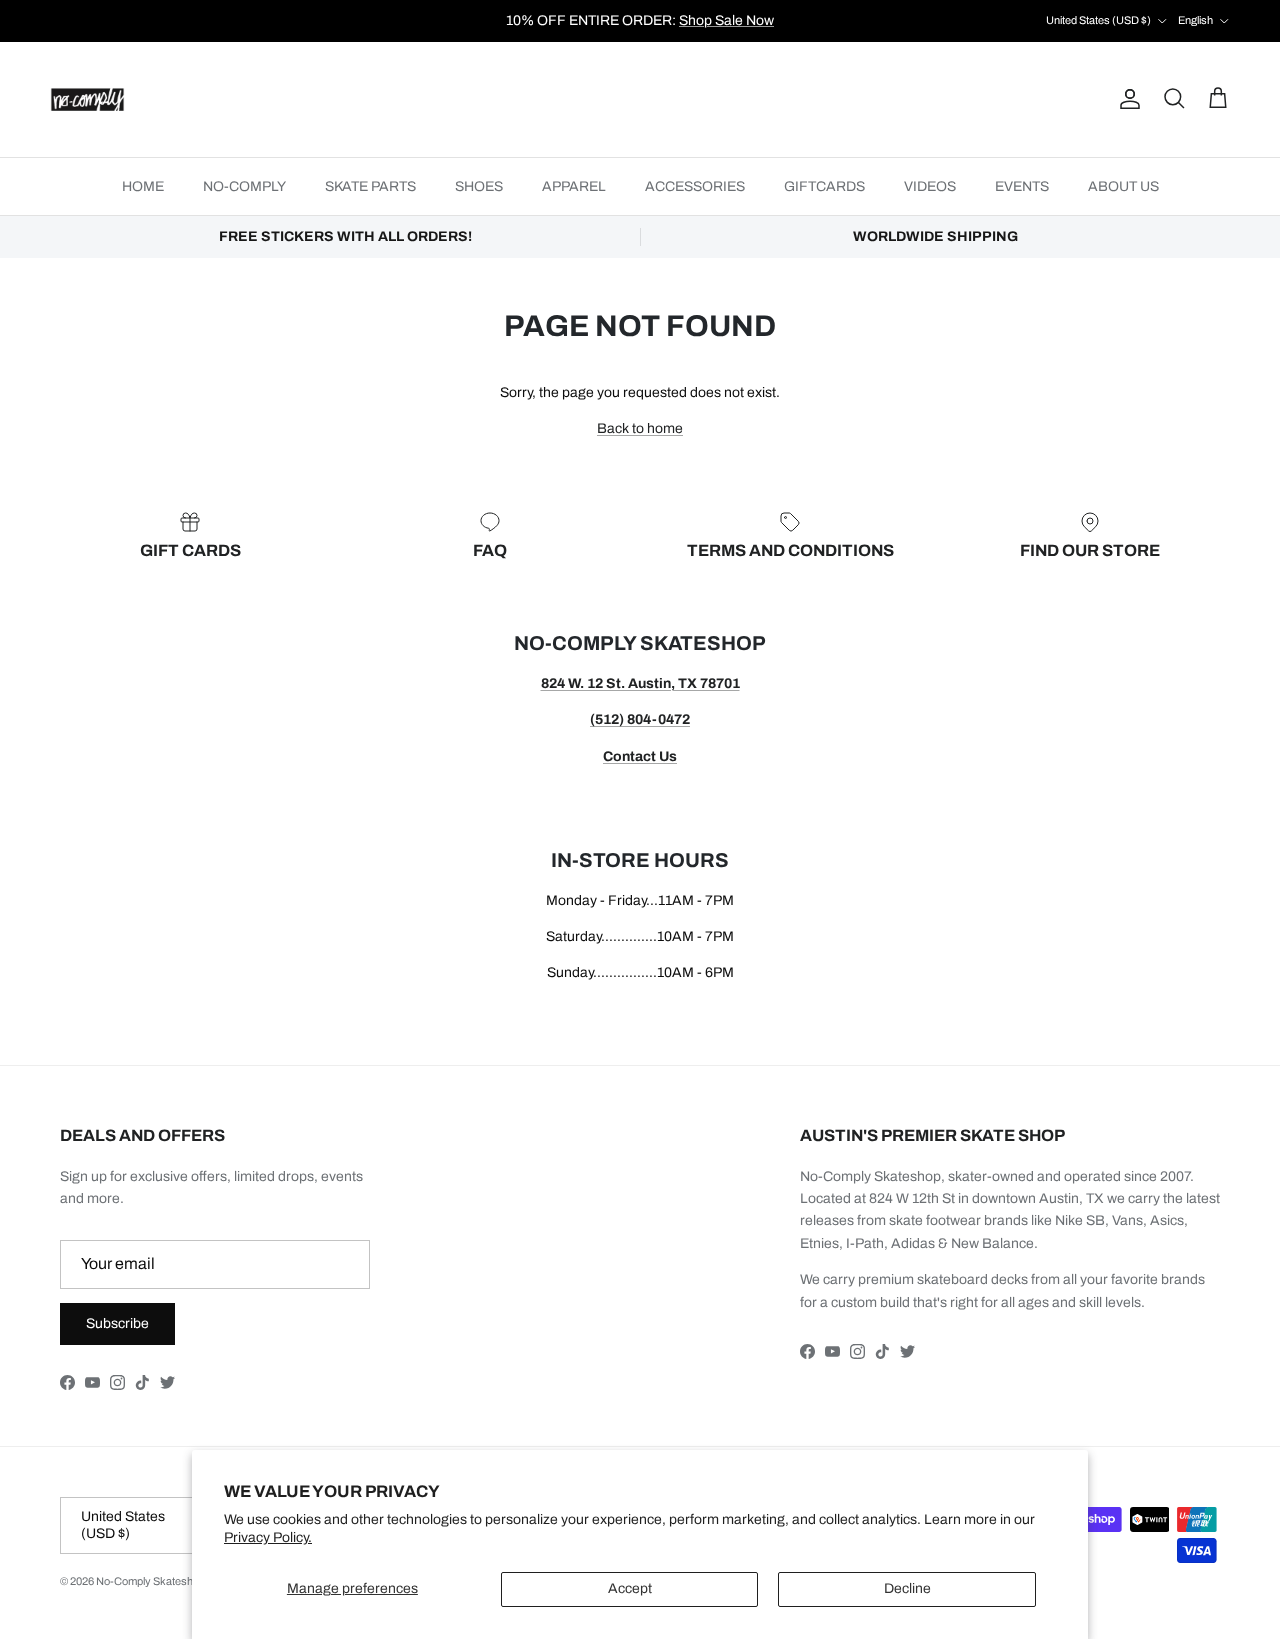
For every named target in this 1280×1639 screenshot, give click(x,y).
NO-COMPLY (244, 186)
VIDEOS (930, 186)
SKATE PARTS (370, 186)
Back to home (640, 428)
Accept (630, 1588)
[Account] (1126, 99)
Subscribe (117, 1323)
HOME (143, 186)
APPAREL (574, 186)
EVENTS (1022, 186)
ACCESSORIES (695, 186)
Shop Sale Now (726, 20)
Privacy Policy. (268, 1537)
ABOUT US (1123, 186)
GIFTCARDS (824, 186)
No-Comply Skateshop (150, 1581)
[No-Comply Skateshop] (87, 99)
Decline (907, 1588)
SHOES (479, 186)
